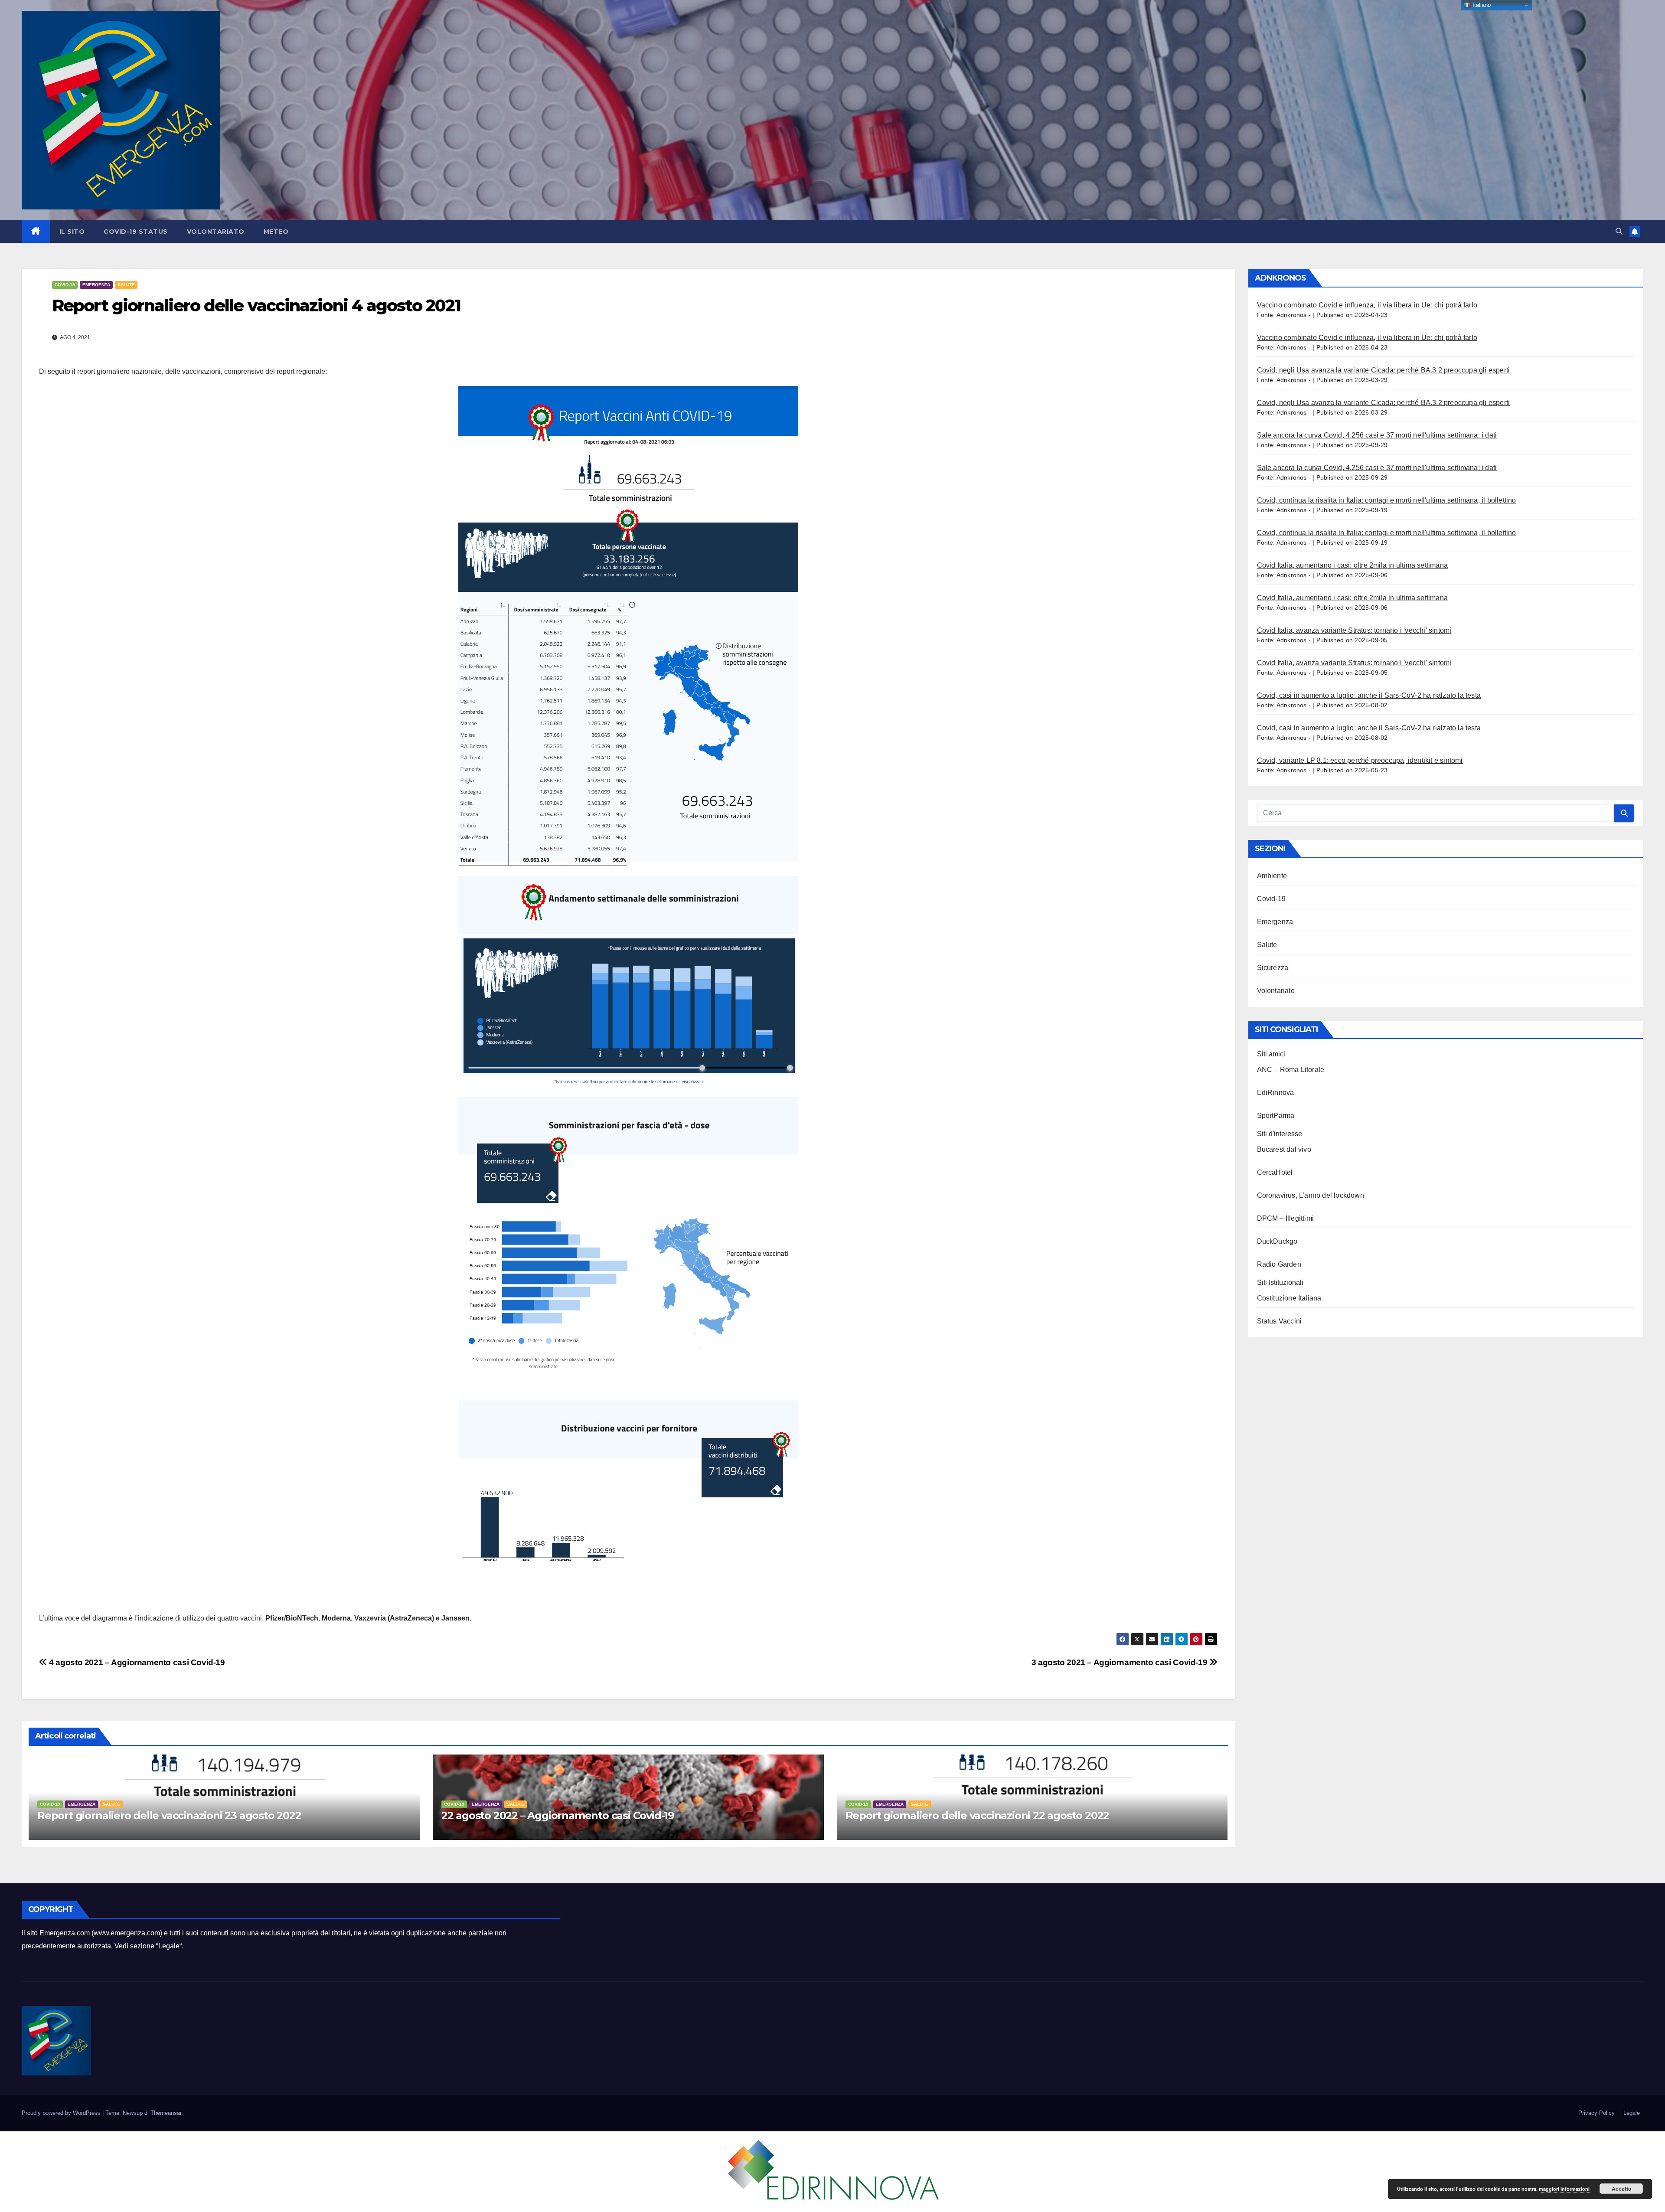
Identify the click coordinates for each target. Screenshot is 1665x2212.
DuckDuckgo (1277, 1241)
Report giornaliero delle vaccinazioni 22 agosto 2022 (978, 1815)
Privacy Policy (1596, 2113)
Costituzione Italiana (1289, 1298)
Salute (126, 285)
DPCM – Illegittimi (1286, 1218)
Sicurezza (1273, 968)
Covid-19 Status (136, 232)
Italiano (1481, 5)
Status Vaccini (1280, 1321)
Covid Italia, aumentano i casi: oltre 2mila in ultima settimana (1353, 565)
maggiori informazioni (1564, 2189)
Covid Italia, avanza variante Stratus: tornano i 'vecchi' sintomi (1354, 630)
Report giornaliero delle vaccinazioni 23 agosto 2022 (169, 1815)
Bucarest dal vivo (1284, 1149)
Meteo (276, 232)
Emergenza (96, 285)
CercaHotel (1275, 1172)
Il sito (72, 232)
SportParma (1276, 1116)
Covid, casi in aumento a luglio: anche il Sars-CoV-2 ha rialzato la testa (1369, 695)
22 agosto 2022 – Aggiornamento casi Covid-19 (558, 1815)
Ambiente (1272, 876)
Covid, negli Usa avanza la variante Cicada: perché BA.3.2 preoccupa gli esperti (1384, 370)
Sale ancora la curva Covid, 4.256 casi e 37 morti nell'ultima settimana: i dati (1377, 435)
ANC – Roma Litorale (1291, 1070)
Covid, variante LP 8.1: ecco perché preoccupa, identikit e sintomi (1360, 760)
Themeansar (166, 2113)
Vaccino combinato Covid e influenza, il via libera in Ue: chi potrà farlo (1367, 305)
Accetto (1621, 2189)
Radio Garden (1279, 1264)
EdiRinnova (1276, 1093)
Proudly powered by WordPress (62, 2113)
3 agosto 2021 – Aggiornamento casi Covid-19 (1120, 1662)
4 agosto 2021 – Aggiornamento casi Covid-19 (136, 1662)
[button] (1619, 231)
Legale (169, 1946)
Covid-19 (65, 285)
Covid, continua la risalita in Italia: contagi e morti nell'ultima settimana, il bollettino (1387, 500)
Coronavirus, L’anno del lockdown (1311, 1195)
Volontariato (216, 232)
